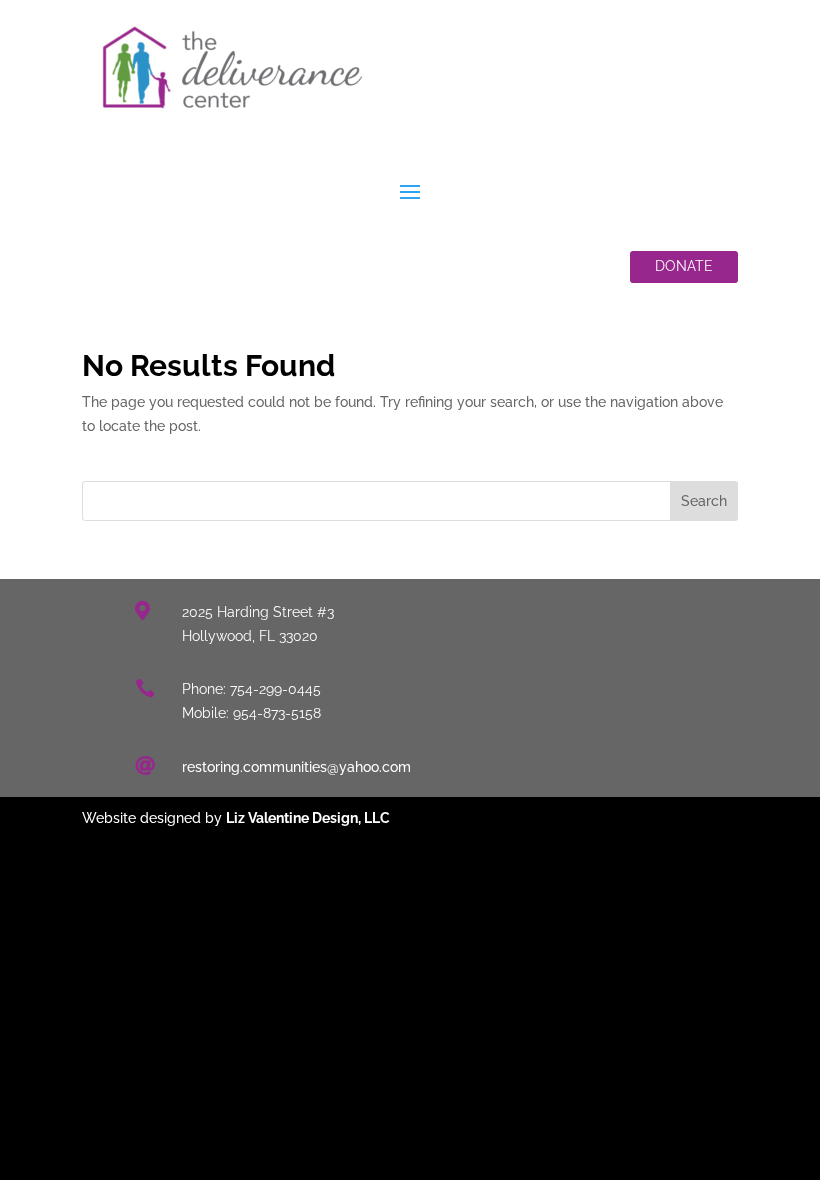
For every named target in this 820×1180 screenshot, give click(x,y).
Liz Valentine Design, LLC (308, 818)
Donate (684, 266)
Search (704, 501)
